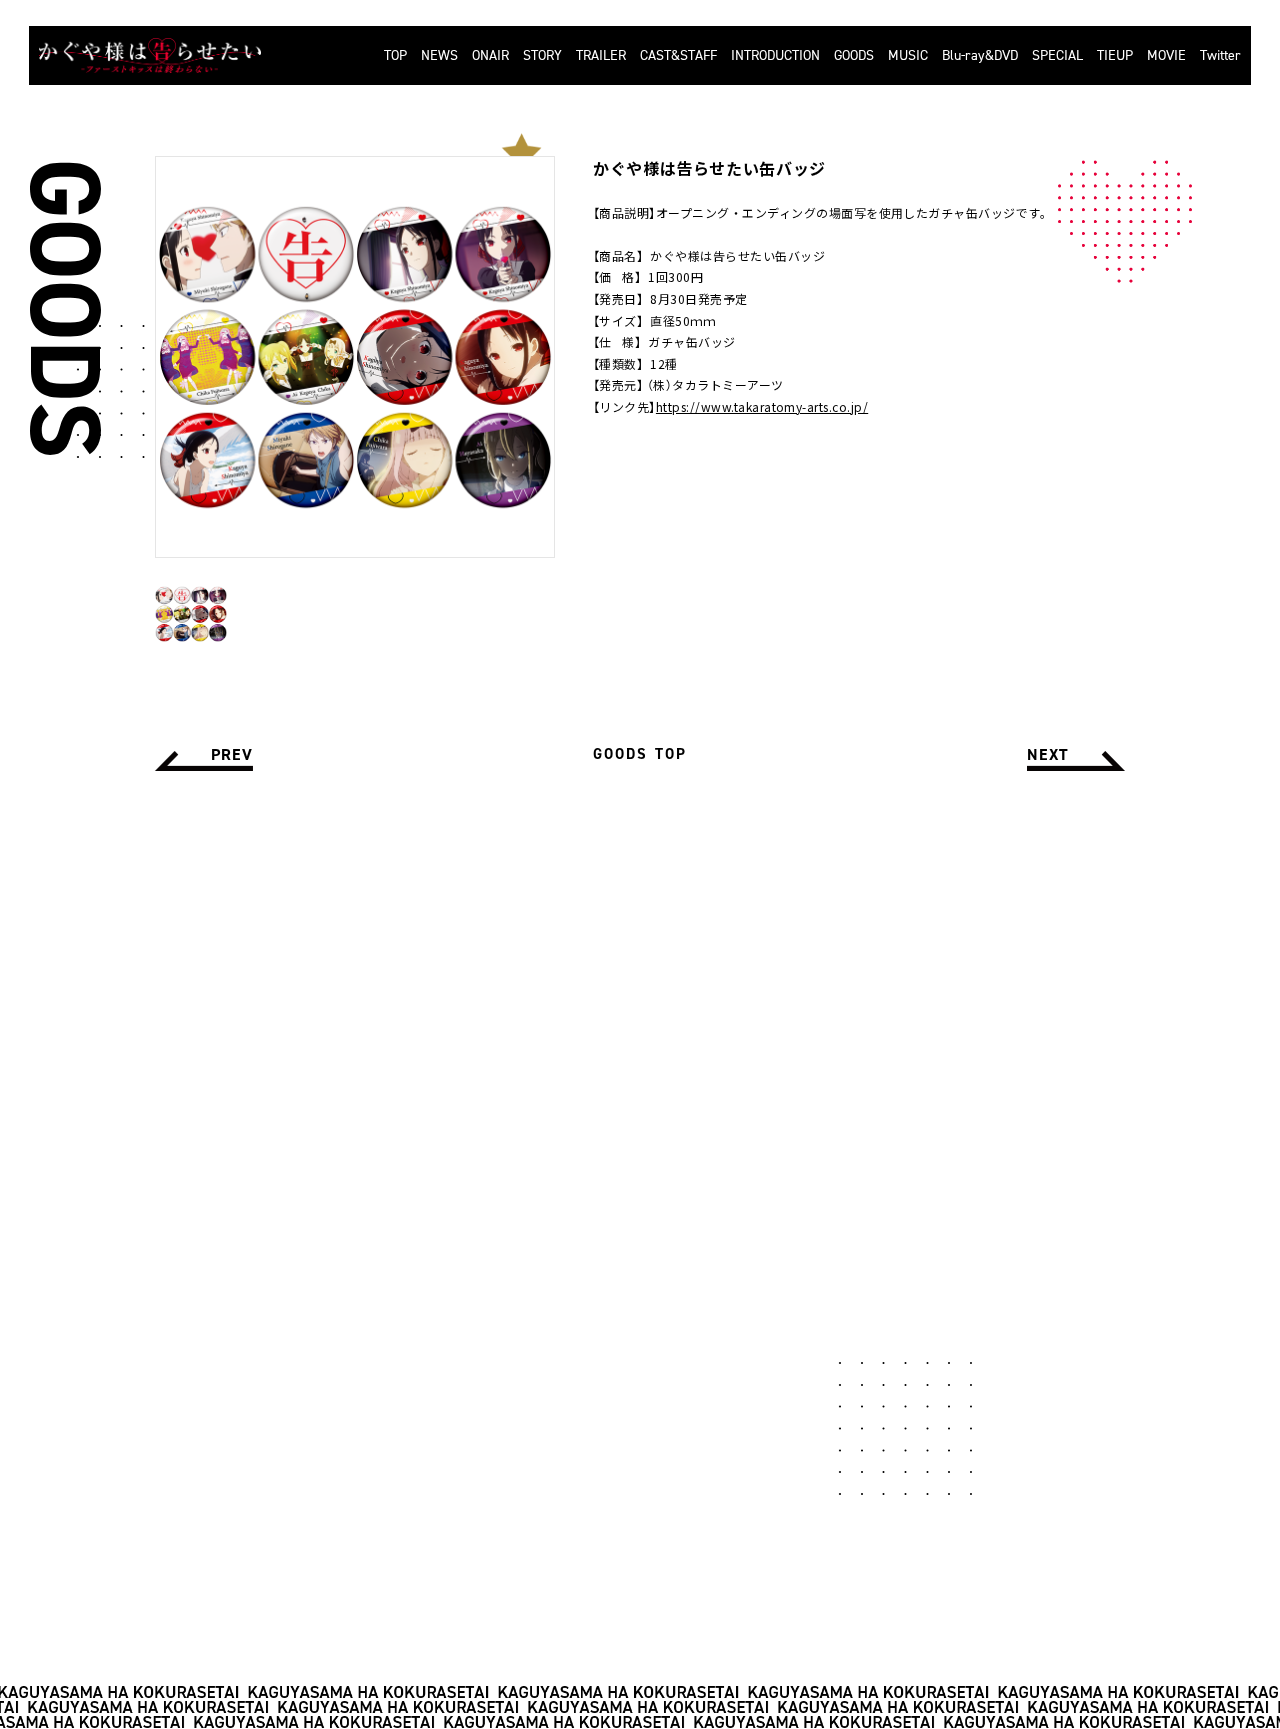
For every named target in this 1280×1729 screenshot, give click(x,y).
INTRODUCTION (775, 55)
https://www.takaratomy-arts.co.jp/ (762, 406)
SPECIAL (1057, 55)
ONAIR (490, 55)
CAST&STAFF (678, 55)
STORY (542, 55)
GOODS (854, 55)
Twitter (1220, 55)
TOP (395, 55)
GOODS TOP (640, 754)
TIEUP (1115, 55)
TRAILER (601, 55)
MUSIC (908, 55)
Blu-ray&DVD (980, 55)
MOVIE (1166, 55)
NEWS (439, 55)
